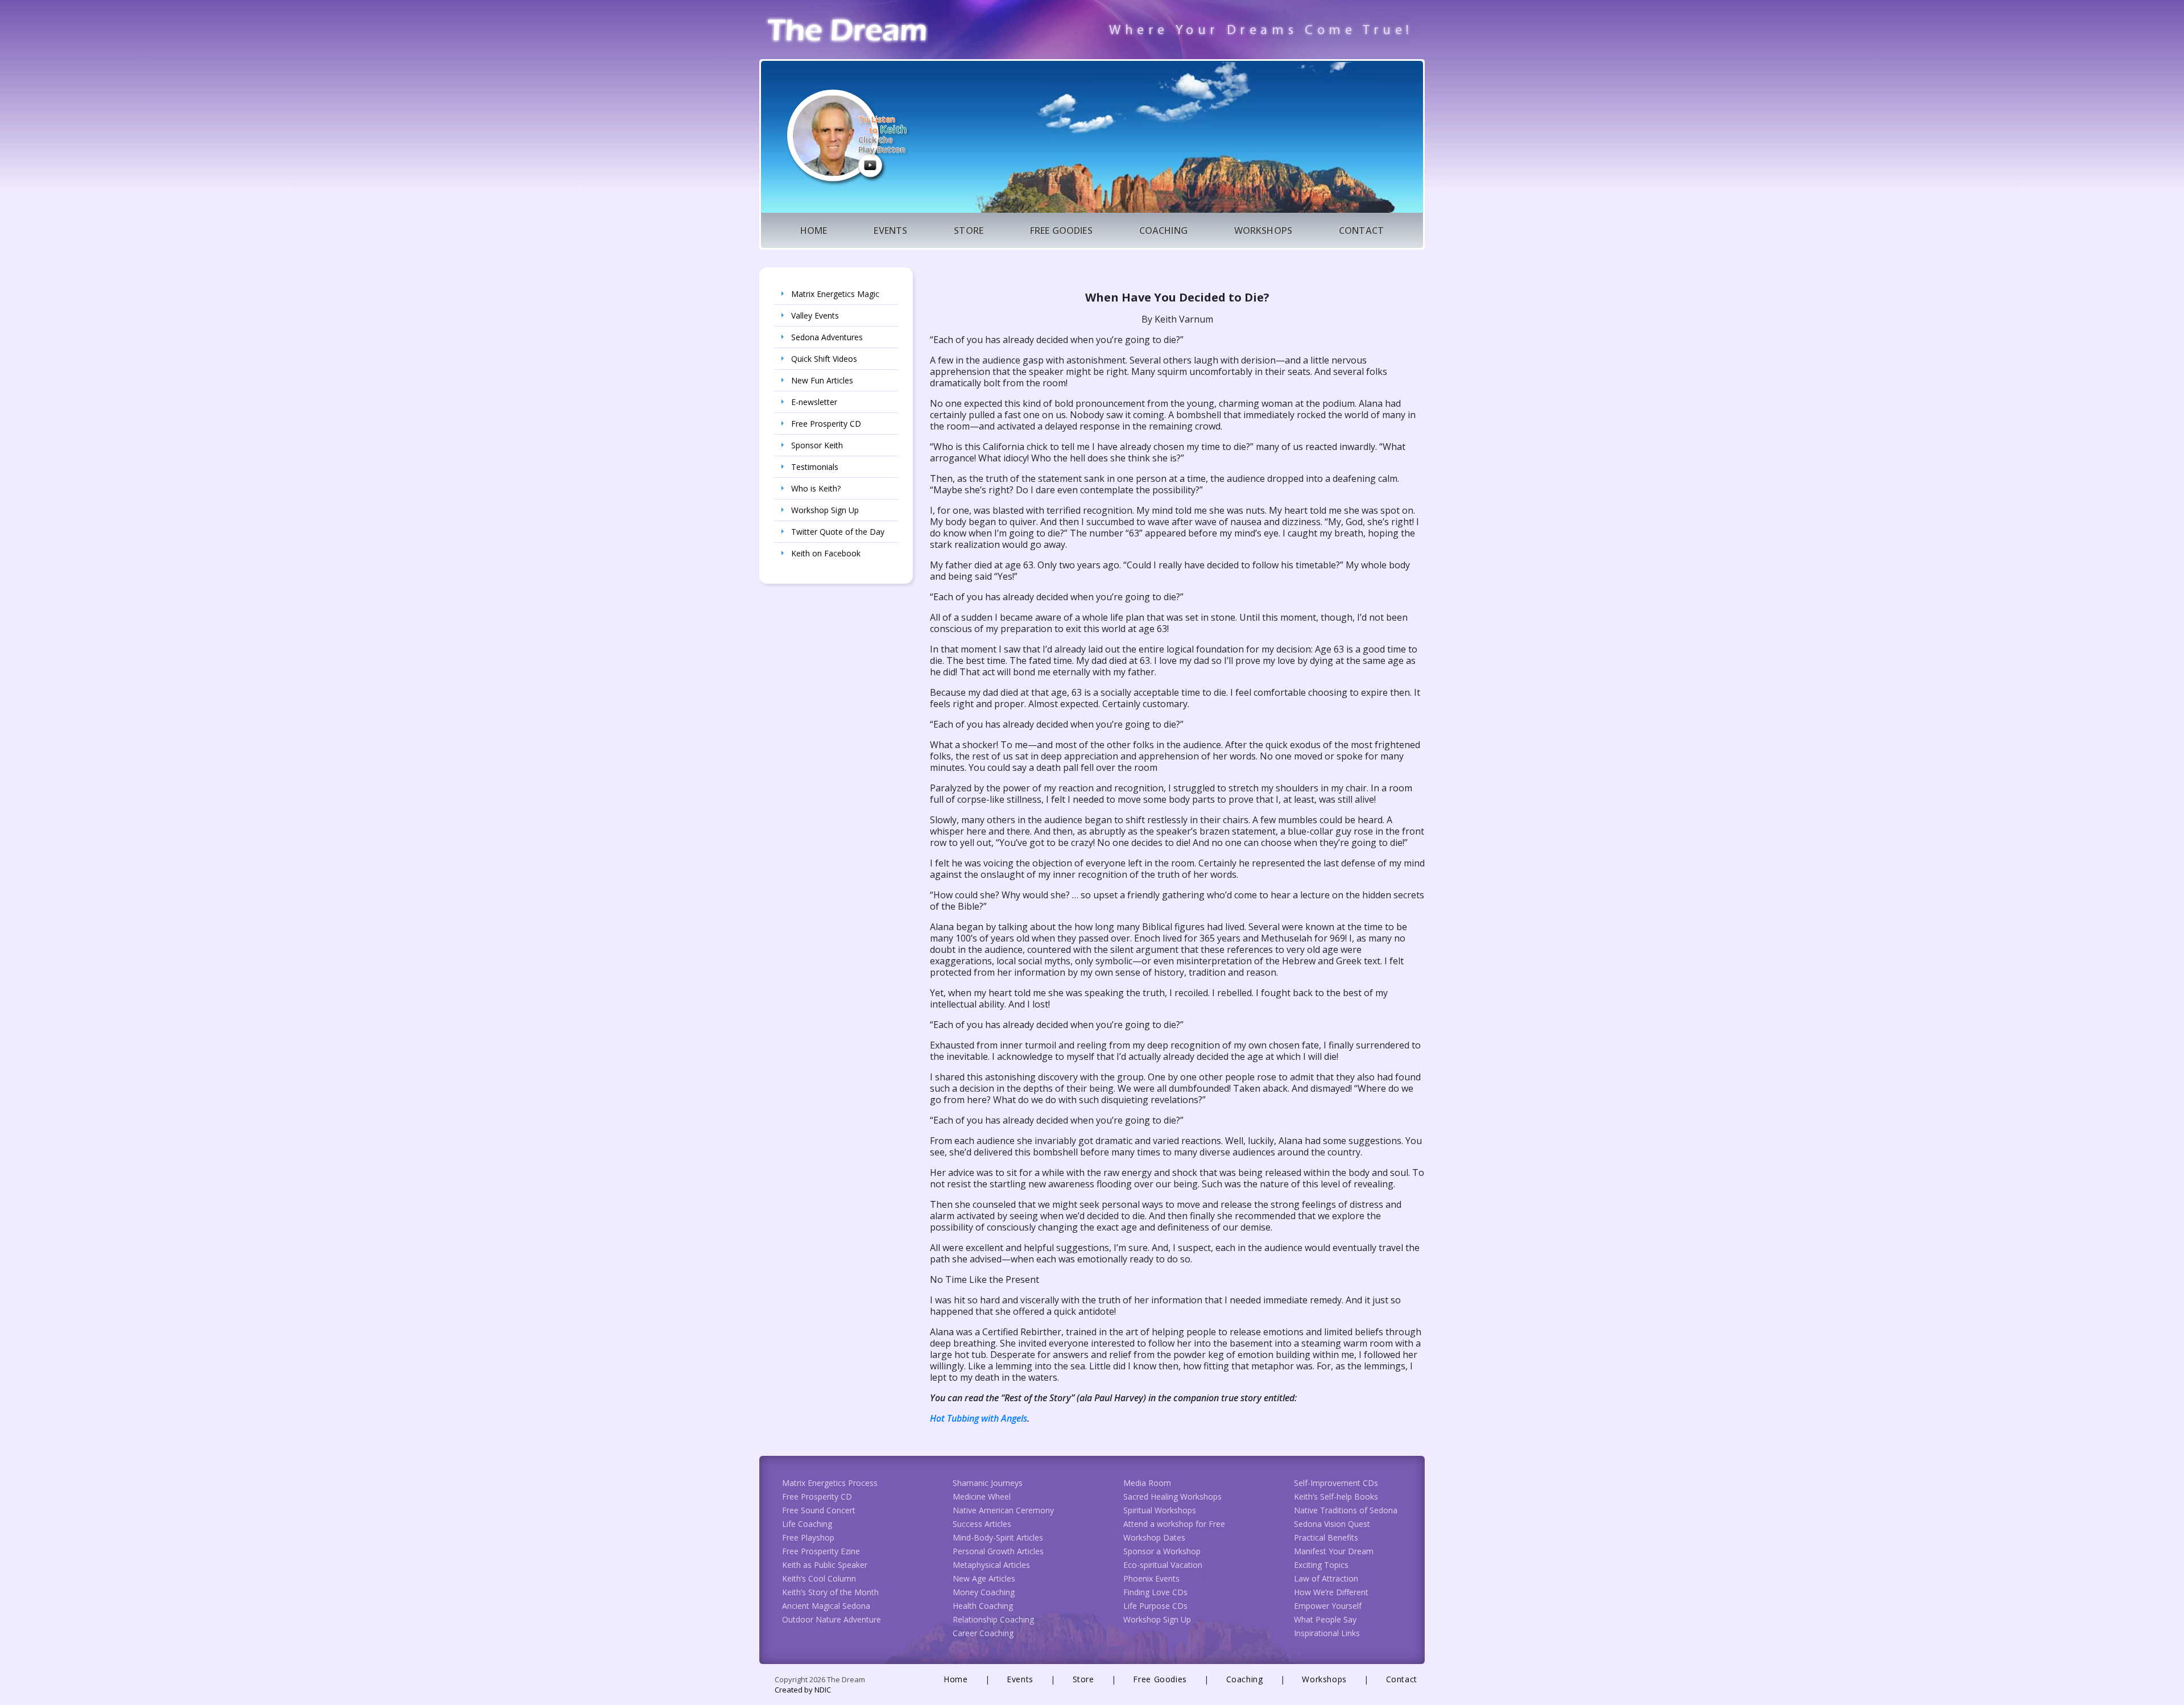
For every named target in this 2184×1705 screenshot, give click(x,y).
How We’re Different (1331, 1592)
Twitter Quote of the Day (838, 532)
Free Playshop (808, 1537)
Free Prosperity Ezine (821, 1551)
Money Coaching (984, 1592)
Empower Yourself (1328, 1606)
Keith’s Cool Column (819, 1578)
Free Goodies (1061, 230)
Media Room (1147, 1483)
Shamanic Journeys (988, 1483)
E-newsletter (814, 402)
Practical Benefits (1326, 1537)
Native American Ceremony (1003, 1510)
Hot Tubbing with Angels (979, 1418)
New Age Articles (984, 1578)
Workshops (1263, 230)
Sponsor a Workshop (1162, 1551)
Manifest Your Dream (1334, 1551)
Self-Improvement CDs (1336, 1483)
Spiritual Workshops (1160, 1510)
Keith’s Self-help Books (1336, 1496)
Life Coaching (807, 1524)
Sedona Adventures (827, 337)
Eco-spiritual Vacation (1163, 1565)
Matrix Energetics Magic (835, 294)
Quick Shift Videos (824, 359)
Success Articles (982, 1524)
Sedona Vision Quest (1332, 1524)
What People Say (1325, 1619)
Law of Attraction (1326, 1578)
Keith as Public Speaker (825, 1565)
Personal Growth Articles (998, 1551)
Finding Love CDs (1155, 1592)
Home (814, 230)
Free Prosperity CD (826, 424)
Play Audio (870, 165)
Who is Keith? (816, 488)
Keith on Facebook (826, 553)
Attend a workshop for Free (1174, 1524)
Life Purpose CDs (1155, 1606)
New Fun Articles (822, 380)
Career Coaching (983, 1633)
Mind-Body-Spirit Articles (998, 1537)
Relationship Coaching (993, 1619)
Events (890, 230)
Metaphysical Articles (991, 1565)
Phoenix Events (1151, 1578)
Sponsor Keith (817, 445)
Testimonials (815, 467)
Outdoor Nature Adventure (832, 1619)
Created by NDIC (803, 1690)
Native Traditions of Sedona (1346, 1510)
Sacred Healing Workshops (1172, 1496)
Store (969, 230)
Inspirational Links (1327, 1633)
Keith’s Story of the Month (830, 1592)
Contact (1361, 230)
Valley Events (815, 315)
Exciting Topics (1321, 1565)
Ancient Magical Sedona (826, 1606)
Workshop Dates (1154, 1537)
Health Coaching (983, 1606)
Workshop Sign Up (825, 510)
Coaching (1163, 230)
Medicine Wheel (982, 1496)
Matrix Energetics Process (830, 1483)
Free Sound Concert (819, 1510)
